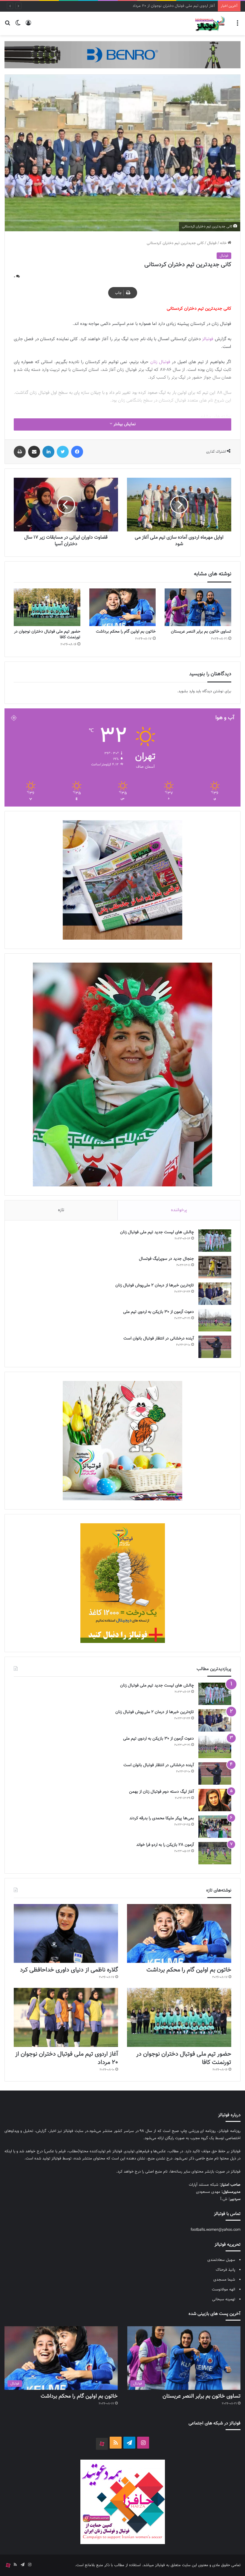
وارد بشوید (186, 691)
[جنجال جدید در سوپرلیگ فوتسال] (215, 1267)
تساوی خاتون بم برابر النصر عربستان (201, 632)
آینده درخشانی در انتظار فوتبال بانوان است (159, 1339)
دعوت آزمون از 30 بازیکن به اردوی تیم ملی (159, 1312)
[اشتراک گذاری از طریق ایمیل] (34, 452)
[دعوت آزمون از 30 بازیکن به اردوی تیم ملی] (215, 1320)
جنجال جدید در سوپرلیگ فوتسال (166, 1259)
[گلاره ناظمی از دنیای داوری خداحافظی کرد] (66, 1933)
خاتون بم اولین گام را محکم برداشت (126, 632)
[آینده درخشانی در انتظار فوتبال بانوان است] (215, 1347)
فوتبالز (208, 339)
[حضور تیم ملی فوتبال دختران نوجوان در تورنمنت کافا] (47, 607)
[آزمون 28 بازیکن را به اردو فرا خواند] (215, 1853)
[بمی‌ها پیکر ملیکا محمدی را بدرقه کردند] (215, 1827)
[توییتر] (63, 452)
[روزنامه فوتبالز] (210, 23)
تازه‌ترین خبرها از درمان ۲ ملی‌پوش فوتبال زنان (155, 1285)
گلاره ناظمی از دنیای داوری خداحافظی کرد (69, 1970)
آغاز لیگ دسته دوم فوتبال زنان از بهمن (161, 1792)
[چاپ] (20, 452)
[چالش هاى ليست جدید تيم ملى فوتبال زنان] (215, 1241)
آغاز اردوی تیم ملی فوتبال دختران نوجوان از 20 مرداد (67, 2058)
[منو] (238, 26)
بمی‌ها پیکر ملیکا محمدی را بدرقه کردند (162, 1818)
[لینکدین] (48, 452)
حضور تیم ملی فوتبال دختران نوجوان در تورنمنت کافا (47, 635)
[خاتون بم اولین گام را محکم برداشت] (123, 607)
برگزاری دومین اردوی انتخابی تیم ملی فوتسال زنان (176, 6)
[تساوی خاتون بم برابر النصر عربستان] (198, 607)
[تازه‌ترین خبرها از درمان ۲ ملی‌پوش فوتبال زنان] (215, 1294)
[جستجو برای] (7, 26)
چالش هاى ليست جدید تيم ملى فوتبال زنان (157, 1232)
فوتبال (212, 243)
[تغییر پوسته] (18, 26)
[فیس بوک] (77, 452)
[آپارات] (102, 2444)
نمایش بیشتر (124, 424)
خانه (224, 243)
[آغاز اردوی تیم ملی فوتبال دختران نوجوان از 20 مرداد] (66, 2017)
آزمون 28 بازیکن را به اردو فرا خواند (165, 1845)
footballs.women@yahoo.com (216, 2230)
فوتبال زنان (160, 362)
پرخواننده (179, 1210)
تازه (61, 1210)
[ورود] (28, 26)
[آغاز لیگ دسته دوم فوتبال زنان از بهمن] (215, 1800)
